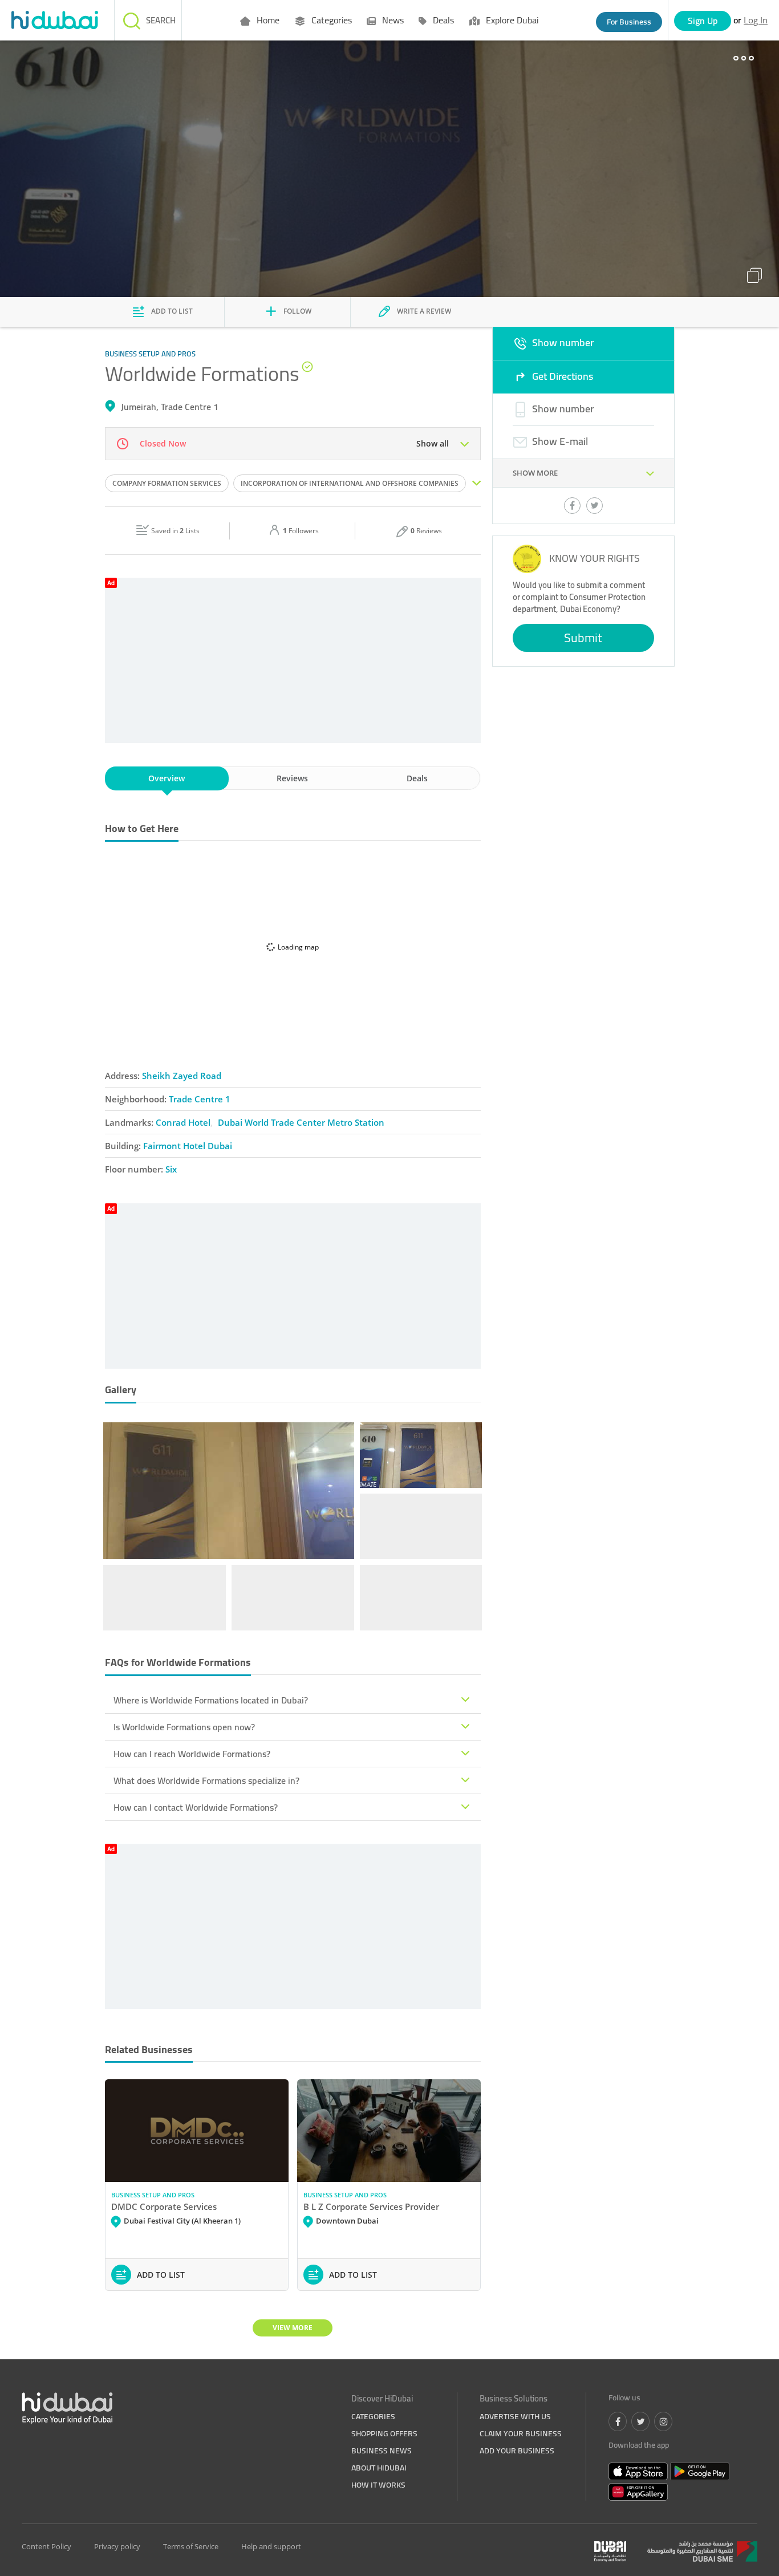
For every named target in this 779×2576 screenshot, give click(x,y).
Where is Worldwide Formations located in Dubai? (211, 1700)
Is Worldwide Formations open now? (184, 1727)
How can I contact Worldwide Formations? (196, 1807)
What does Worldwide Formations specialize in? (206, 1780)
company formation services (167, 483)
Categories (330, 20)
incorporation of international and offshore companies (350, 483)
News (392, 20)
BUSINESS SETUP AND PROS (153, 2195)
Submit (583, 638)
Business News (382, 2451)
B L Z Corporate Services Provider (371, 2206)
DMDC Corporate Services (164, 2206)
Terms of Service (191, 2546)
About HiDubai (379, 2468)
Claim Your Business (521, 2433)
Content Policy (46, 2546)
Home (267, 20)
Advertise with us (515, 2416)
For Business (629, 22)
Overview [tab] (167, 778)
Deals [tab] (417, 778)
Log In (756, 20)
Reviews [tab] (292, 778)
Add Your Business (517, 2451)
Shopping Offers (384, 2433)
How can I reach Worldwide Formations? (192, 1754)
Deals (442, 20)
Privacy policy (117, 2546)
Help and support (271, 2546)
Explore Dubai (511, 20)
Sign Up (703, 21)
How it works (378, 2485)
